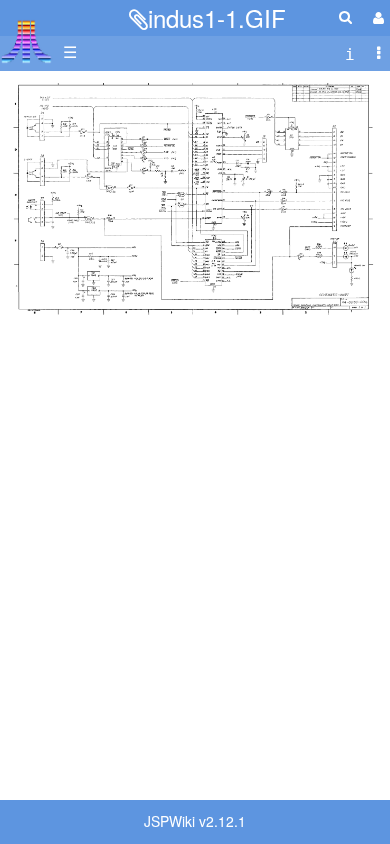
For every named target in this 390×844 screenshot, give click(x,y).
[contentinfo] (350, 52)
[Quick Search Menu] (345, 16)
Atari (26, 41)
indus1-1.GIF (217, 17)
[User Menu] (376, 17)
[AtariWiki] (26, 35)
